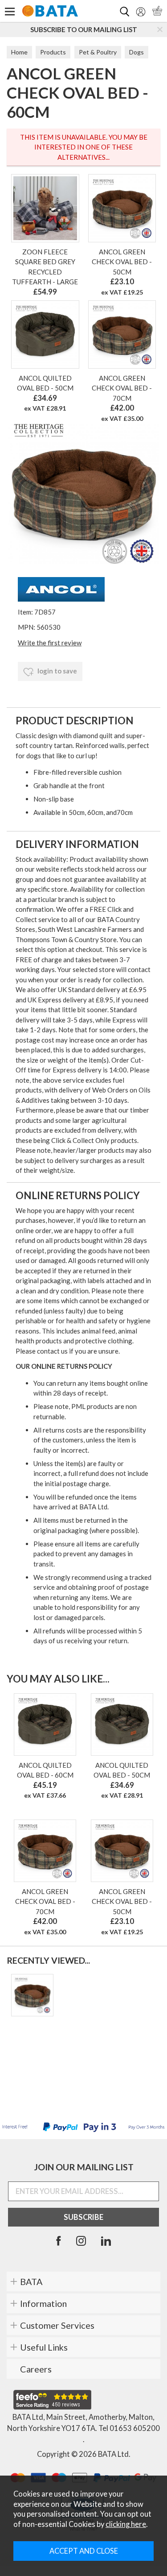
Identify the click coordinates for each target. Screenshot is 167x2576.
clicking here (126, 2524)
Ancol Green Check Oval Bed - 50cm (122, 262)
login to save (57, 671)
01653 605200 (135, 2428)
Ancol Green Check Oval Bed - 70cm (122, 388)
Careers (36, 2369)
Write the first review (50, 643)
